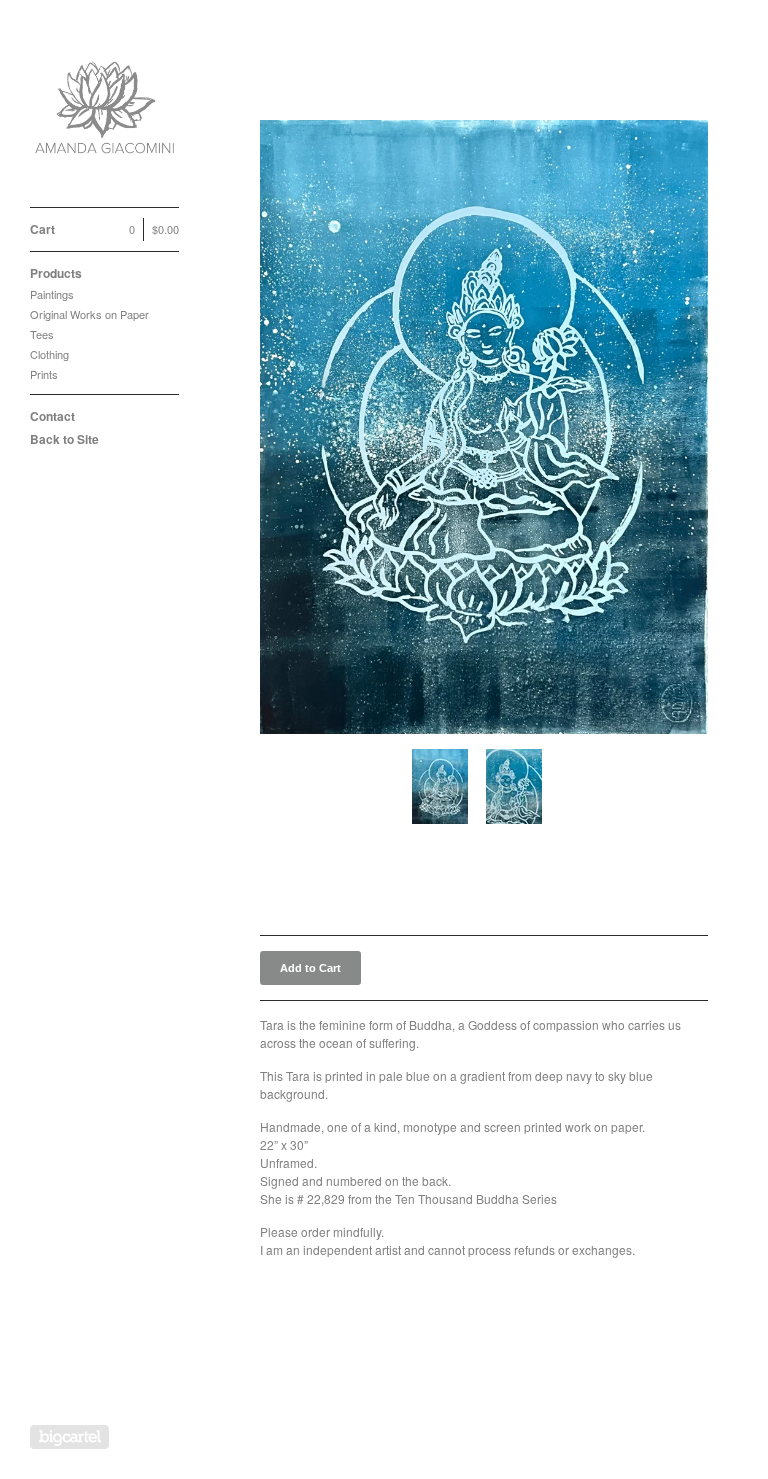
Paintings (52, 294)
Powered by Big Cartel (69, 1437)
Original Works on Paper (89, 314)
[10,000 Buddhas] (105, 114)
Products (56, 273)
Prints (44, 374)
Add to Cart (310, 968)
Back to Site (64, 439)
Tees (42, 334)
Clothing (49, 354)
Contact (52, 416)
